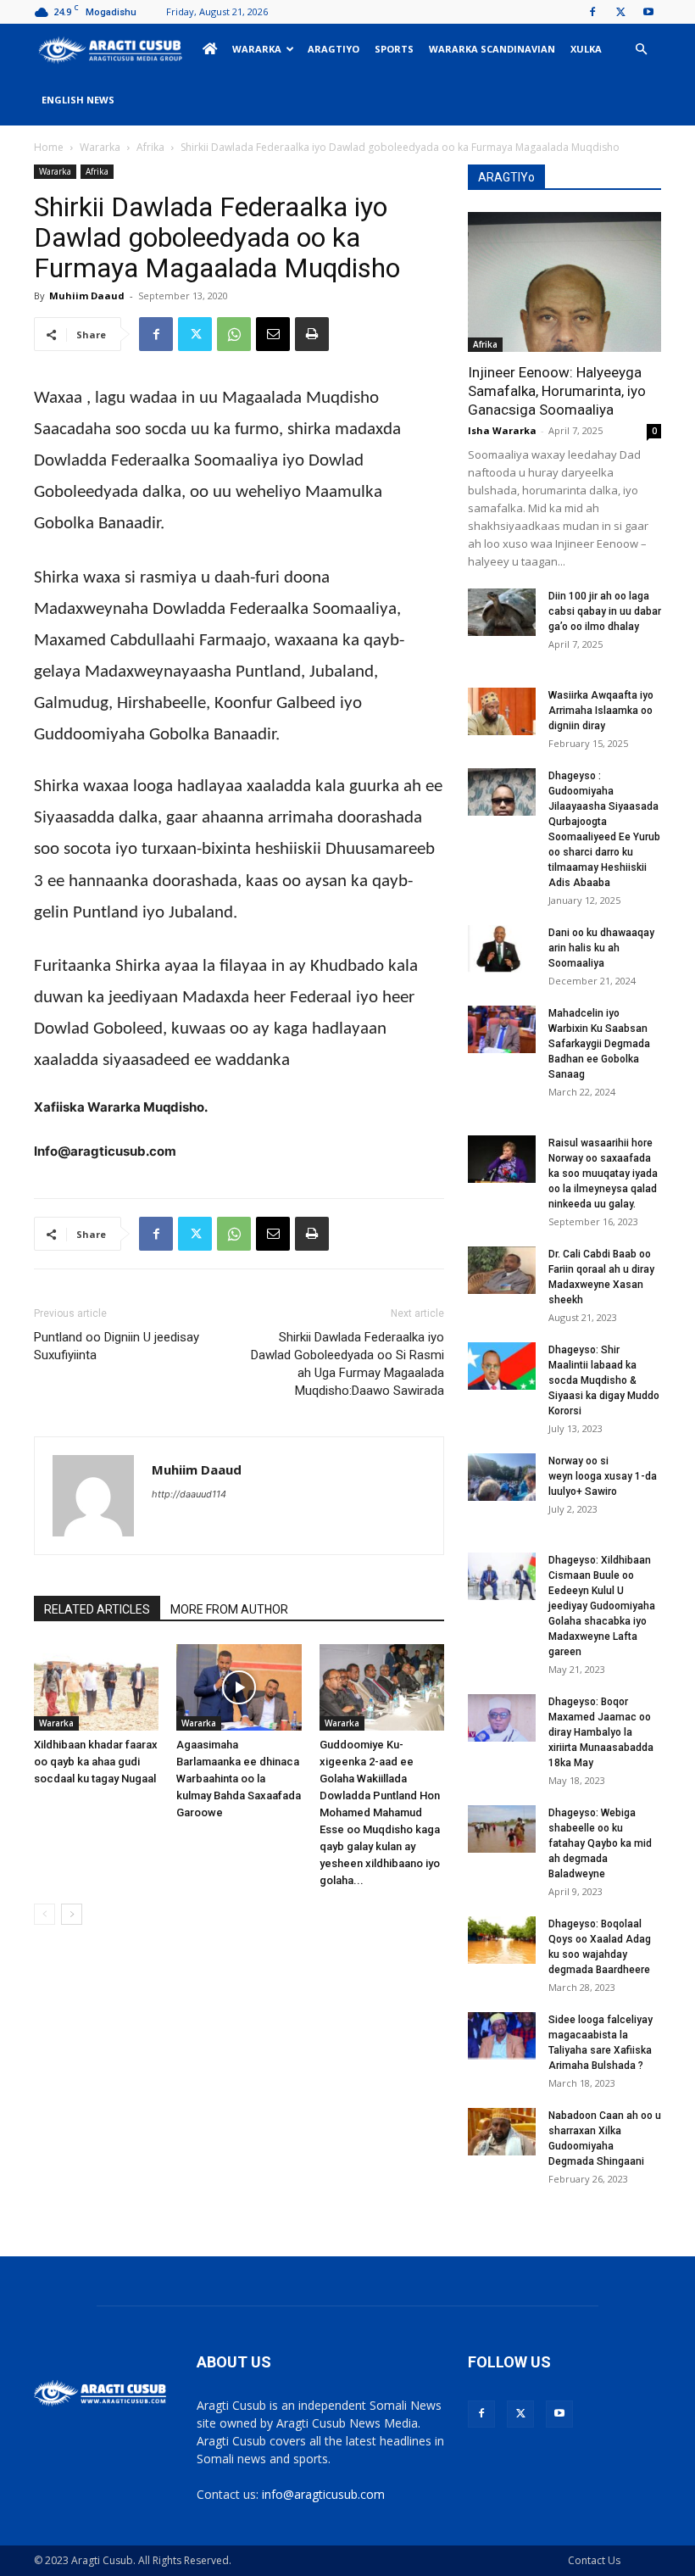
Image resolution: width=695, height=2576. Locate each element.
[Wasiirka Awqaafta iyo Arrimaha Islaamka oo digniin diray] (502, 711)
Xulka (586, 49)
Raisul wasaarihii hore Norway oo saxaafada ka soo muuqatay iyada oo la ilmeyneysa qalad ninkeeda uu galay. (603, 1174)
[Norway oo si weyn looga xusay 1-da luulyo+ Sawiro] (502, 1477)
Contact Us (594, 2560)
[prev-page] (44, 1914)
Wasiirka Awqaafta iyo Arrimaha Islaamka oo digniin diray (601, 711)
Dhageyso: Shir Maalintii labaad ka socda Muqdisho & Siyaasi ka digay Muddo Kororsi (604, 1380)
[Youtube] (648, 12)
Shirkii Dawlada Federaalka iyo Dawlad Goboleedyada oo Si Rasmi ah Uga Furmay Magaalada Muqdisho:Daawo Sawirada (347, 1364)
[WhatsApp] (234, 334)
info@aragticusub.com (323, 2494)
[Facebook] (592, 12)
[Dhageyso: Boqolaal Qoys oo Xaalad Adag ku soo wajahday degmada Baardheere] (502, 1940)
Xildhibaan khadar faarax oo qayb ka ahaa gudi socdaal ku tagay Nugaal (96, 1762)
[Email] (273, 334)
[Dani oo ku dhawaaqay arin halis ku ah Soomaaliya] (502, 949)
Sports (394, 49)
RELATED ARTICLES (97, 1609)
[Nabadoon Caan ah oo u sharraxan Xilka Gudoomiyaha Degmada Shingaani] (502, 2132)
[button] (641, 50)
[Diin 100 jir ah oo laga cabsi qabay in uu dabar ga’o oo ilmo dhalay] (502, 612)
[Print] (312, 334)
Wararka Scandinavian (492, 49)
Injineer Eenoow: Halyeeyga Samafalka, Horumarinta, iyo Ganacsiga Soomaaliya (557, 391)
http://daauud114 (189, 1494)
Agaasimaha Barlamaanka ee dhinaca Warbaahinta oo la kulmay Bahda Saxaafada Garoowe (239, 1779)
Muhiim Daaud (87, 296)
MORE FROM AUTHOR (229, 1609)
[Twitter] (620, 12)
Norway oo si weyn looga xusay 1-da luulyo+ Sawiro (603, 1476)
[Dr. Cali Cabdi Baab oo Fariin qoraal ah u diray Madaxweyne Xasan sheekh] (502, 1270)
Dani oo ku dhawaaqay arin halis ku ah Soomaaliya (601, 948)
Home (49, 147)
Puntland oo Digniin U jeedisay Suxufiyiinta (117, 1346)
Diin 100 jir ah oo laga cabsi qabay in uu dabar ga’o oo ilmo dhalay (605, 611)
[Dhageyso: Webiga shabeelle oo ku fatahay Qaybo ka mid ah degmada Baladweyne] (502, 1829)
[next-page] (72, 1914)
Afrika (150, 147)
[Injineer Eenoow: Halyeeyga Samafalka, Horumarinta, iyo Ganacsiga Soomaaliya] (564, 282)
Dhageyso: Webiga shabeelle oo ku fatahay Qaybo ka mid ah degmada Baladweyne (600, 1843)
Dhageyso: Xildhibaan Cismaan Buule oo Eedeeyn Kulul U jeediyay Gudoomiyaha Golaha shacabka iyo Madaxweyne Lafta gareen (602, 1606)
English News (78, 100)
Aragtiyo (334, 49)
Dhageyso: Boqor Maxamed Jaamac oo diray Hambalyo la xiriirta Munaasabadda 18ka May (601, 1732)
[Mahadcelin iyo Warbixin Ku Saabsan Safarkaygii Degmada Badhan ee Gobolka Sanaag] (502, 1029)
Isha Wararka (502, 430)
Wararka (257, 49)
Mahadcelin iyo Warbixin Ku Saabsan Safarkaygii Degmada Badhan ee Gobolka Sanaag (599, 1044)
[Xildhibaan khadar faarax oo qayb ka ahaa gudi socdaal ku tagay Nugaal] (96, 1687)
